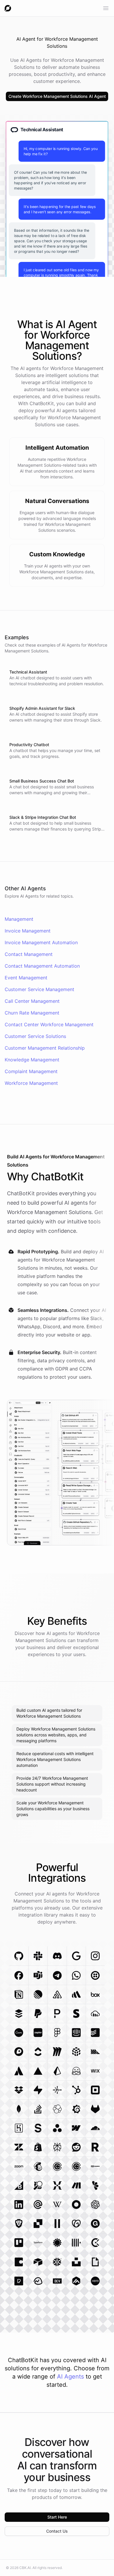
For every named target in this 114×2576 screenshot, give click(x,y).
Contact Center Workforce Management (49, 1024)
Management (19, 919)
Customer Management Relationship (45, 1048)
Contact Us (57, 2531)
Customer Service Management (39, 989)
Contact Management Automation (42, 966)
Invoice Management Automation (41, 942)
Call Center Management (32, 1001)
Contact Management (29, 954)
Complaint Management (31, 1071)
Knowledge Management (32, 1060)
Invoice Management (28, 931)
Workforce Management (31, 1083)
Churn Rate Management (32, 1013)
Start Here (57, 2517)
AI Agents (70, 2376)
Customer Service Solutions (35, 1036)
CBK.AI (25, 2568)
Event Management (26, 978)
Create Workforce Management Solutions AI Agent (57, 96)
